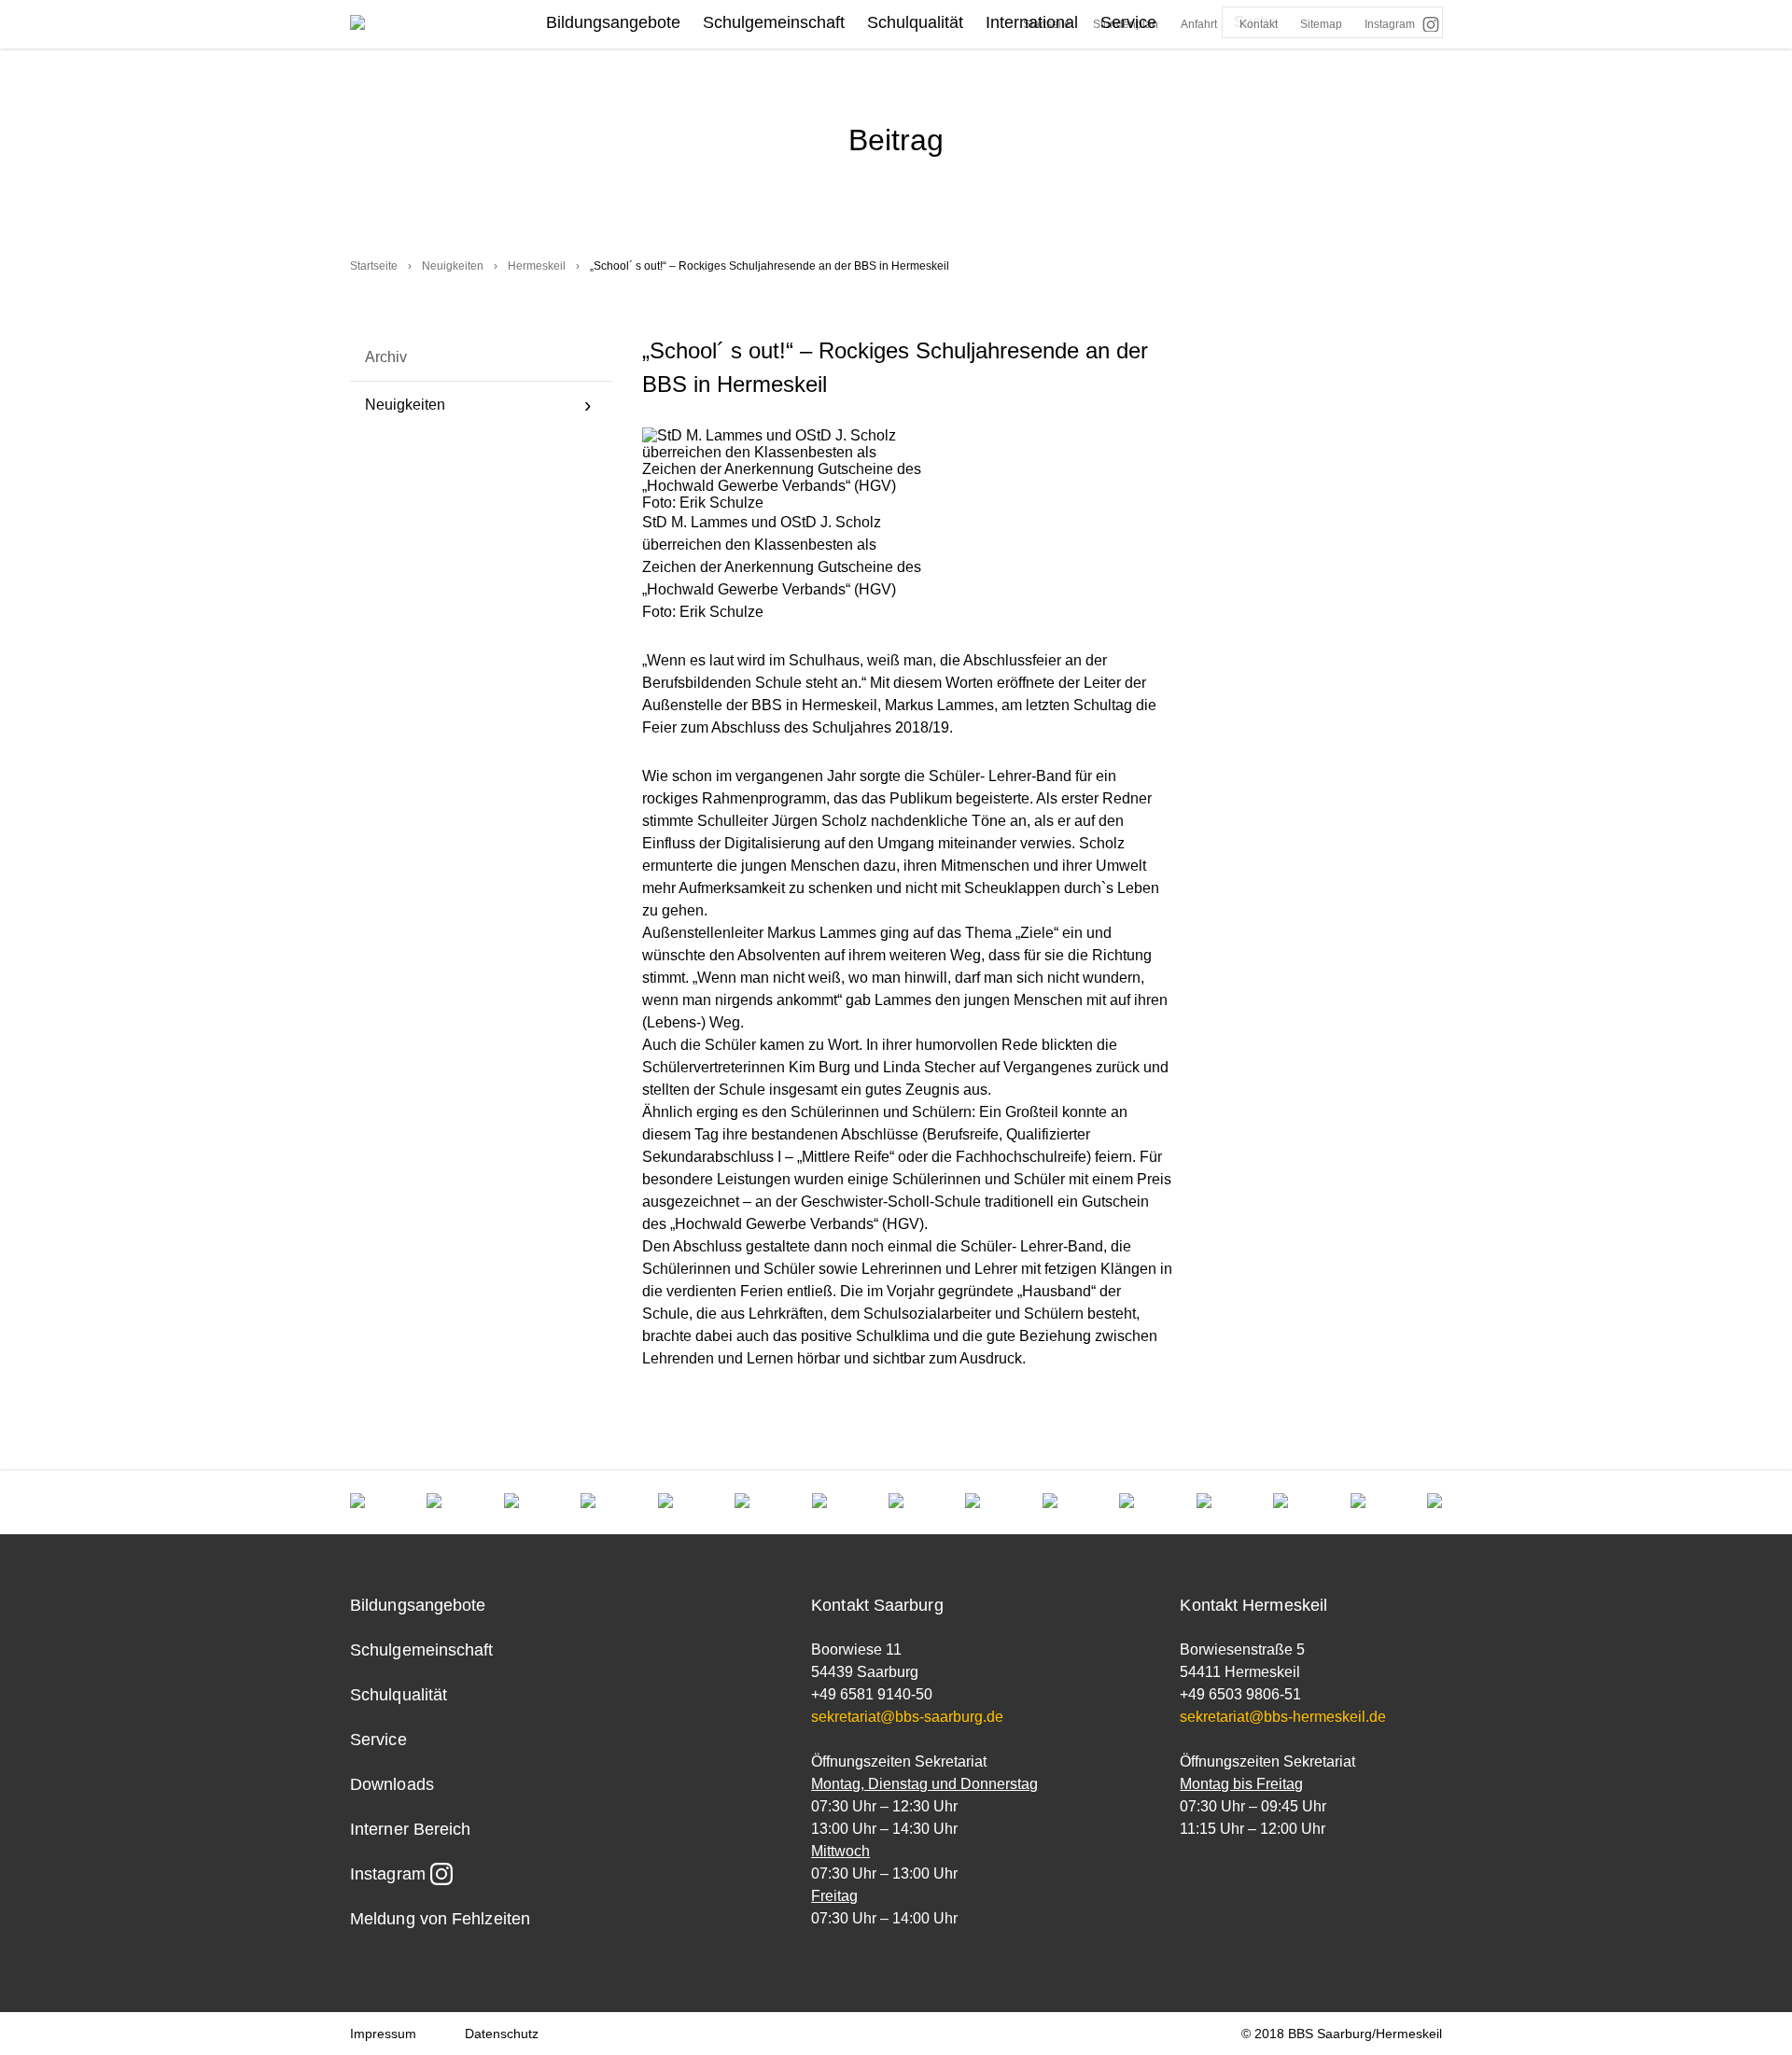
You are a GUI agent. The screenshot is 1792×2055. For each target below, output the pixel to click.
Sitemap (1321, 24)
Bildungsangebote (613, 22)
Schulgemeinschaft (774, 22)
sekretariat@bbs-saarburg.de (907, 1717)
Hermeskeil (537, 266)
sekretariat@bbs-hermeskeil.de (1283, 1717)
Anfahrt (1199, 24)
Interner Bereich (410, 1829)
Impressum (383, 2034)
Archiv (386, 357)
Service (1128, 22)
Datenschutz (502, 2034)
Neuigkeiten (453, 266)
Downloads (392, 1784)
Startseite (374, 266)
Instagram (1390, 24)
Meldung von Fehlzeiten (440, 1919)
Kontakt (1259, 24)
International (1032, 22)
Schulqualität (915, 22)
